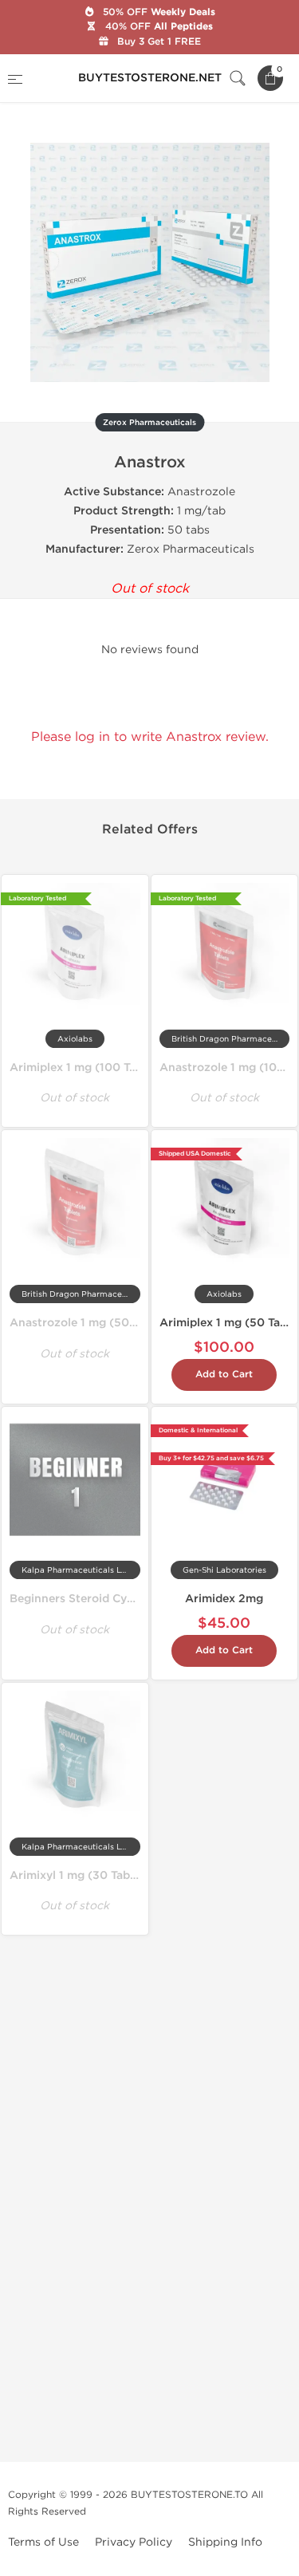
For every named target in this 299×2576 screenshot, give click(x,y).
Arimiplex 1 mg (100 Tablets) (89, 1067)
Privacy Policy (134, 2542)
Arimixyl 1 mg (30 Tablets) (82, 1875)
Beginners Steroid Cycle (76, 1599)
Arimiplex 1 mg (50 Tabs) (228, 1323)
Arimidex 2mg (224, 1599)
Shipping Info (225, 2542)
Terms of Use (43, 2542)
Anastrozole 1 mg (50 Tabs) (86, 1323)
